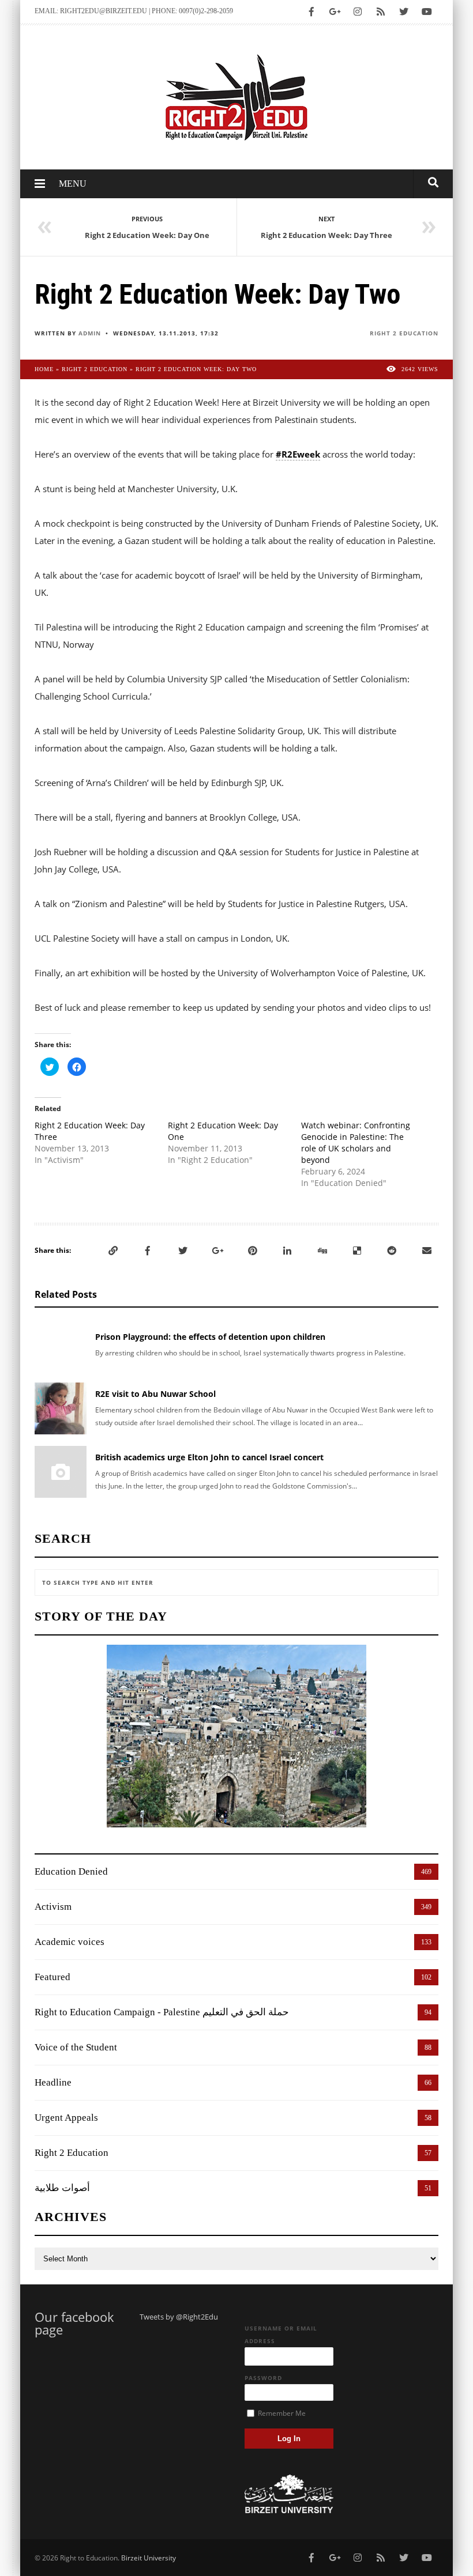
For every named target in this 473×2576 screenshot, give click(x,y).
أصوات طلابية (62, 2188)
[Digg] (322, 1251)
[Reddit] (392, 1251)
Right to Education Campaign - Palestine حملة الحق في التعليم (162, 2012)
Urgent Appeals (66, 2118)
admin (90, 333)
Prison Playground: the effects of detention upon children (210, 1337)
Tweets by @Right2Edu (179, 2317)
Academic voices (70, 1942)
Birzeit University (149, 2558)
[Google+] (217, 1251)
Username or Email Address (281, 2335)
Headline (53, 2082)
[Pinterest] (253, 1251)
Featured (52, 1977)
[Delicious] (357, 1251)
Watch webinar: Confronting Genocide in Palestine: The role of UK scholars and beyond (356, 1142)
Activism (53, 1907)
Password (263, 2378)
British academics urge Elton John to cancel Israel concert (209, 1457)
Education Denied (71, 1871)
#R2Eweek (298, 454)
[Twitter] (183, 1251)
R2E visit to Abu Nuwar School (155, 1394)
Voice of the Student (76, 2047)
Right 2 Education (404, 333)
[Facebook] (148, 1251)
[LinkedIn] (287, 1251)
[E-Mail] (427, 1251)
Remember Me (281, 2413)
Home (44, 369)
